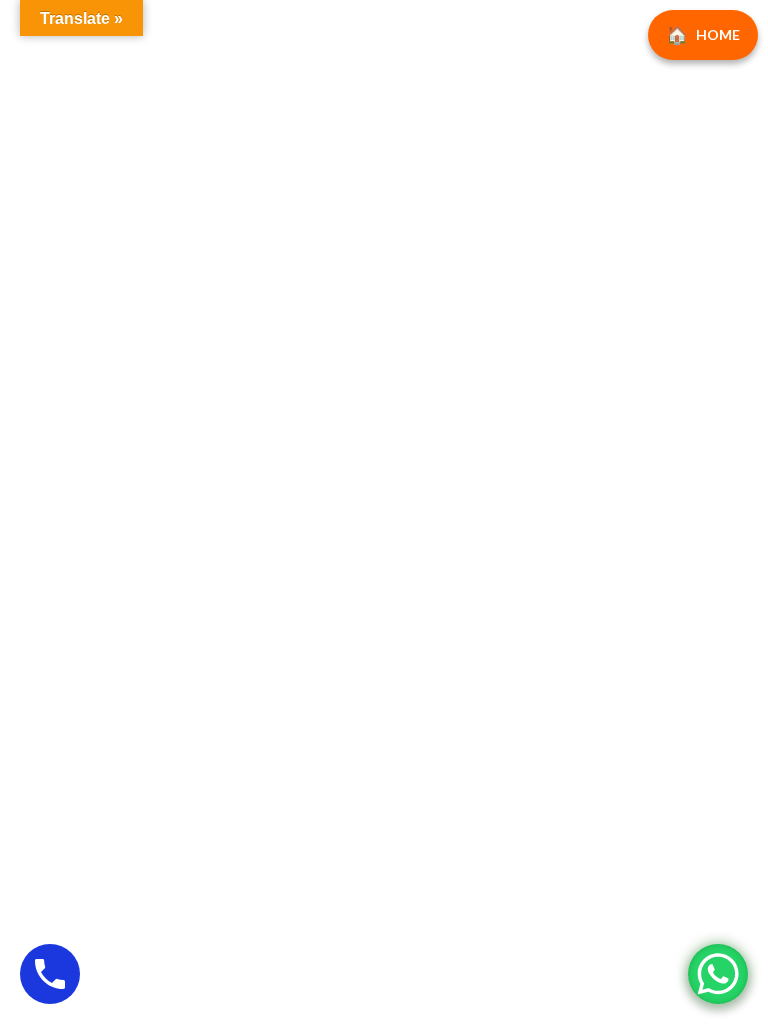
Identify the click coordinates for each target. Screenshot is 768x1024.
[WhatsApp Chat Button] (718, 974)
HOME (718, 34)
